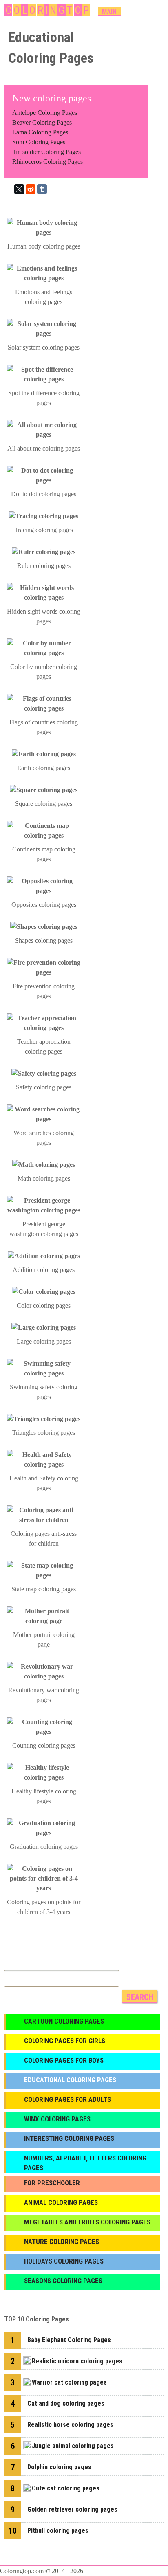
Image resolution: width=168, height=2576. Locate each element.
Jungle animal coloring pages (73, 2446)
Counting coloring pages (44, 1746)
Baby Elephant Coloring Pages (69, 2340)
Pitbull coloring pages (58, 2531)
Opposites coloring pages (44, 905)
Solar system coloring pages (44, 347)
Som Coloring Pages (39, 142)
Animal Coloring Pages (61, 2202)
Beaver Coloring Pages (42, 122)
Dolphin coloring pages (59, 2467)
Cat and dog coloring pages (66, 2403)
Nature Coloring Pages (62, 2242)
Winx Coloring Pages (57, 2119)
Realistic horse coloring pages (70, 2425)
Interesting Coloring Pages (69, 2138)
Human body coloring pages (44, 246)
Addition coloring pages (44, 1270)
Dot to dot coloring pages (44, 494)
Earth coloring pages (44, 768)
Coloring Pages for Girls (65, 2041)
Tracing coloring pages (44, 530)
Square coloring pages (44, 804)
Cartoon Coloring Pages (64, 2021)
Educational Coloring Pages (70, 2080)
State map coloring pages (44, 1589)
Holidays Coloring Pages (64, 2261)
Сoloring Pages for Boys (64, 2060)
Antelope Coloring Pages (45, 113)
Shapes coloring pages (44, 940)
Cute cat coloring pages (66, 2488)
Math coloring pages (44, 1178)
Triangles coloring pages (44, 1433)
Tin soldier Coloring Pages (46, 152)
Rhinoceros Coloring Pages (48, 162)
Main (109, 12)
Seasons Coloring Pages (63, 2281)
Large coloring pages (44, 1341)
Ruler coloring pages (44, 566)
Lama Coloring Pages (40, 132)
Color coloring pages (44, 1306)
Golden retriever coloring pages (72, 2509)
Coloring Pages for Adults (67, 2099)
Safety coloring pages (44, 1087)
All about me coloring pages (44, 448)
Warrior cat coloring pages (69, 2382)
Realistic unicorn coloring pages (77, 2361)
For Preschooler (52, 2183)
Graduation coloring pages (44, 1847)
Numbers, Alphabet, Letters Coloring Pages (85, 2163)
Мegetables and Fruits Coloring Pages (87, 2222)
